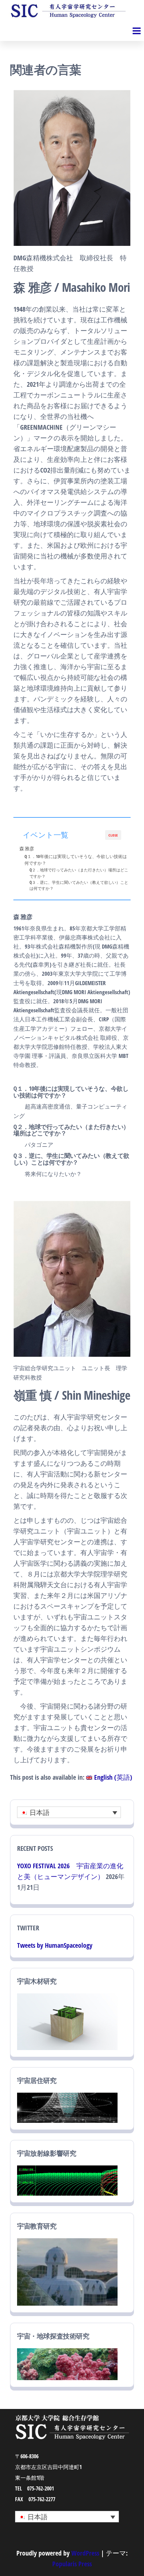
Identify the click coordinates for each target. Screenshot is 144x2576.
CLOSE (113, 835)
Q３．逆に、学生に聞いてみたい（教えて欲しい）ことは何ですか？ (79, 885)
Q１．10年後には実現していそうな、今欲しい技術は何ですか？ (76, 860)
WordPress (85, 2553)
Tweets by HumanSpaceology (55, 1945)
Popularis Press (72, 2564)
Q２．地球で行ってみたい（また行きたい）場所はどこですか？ (79, 873)
